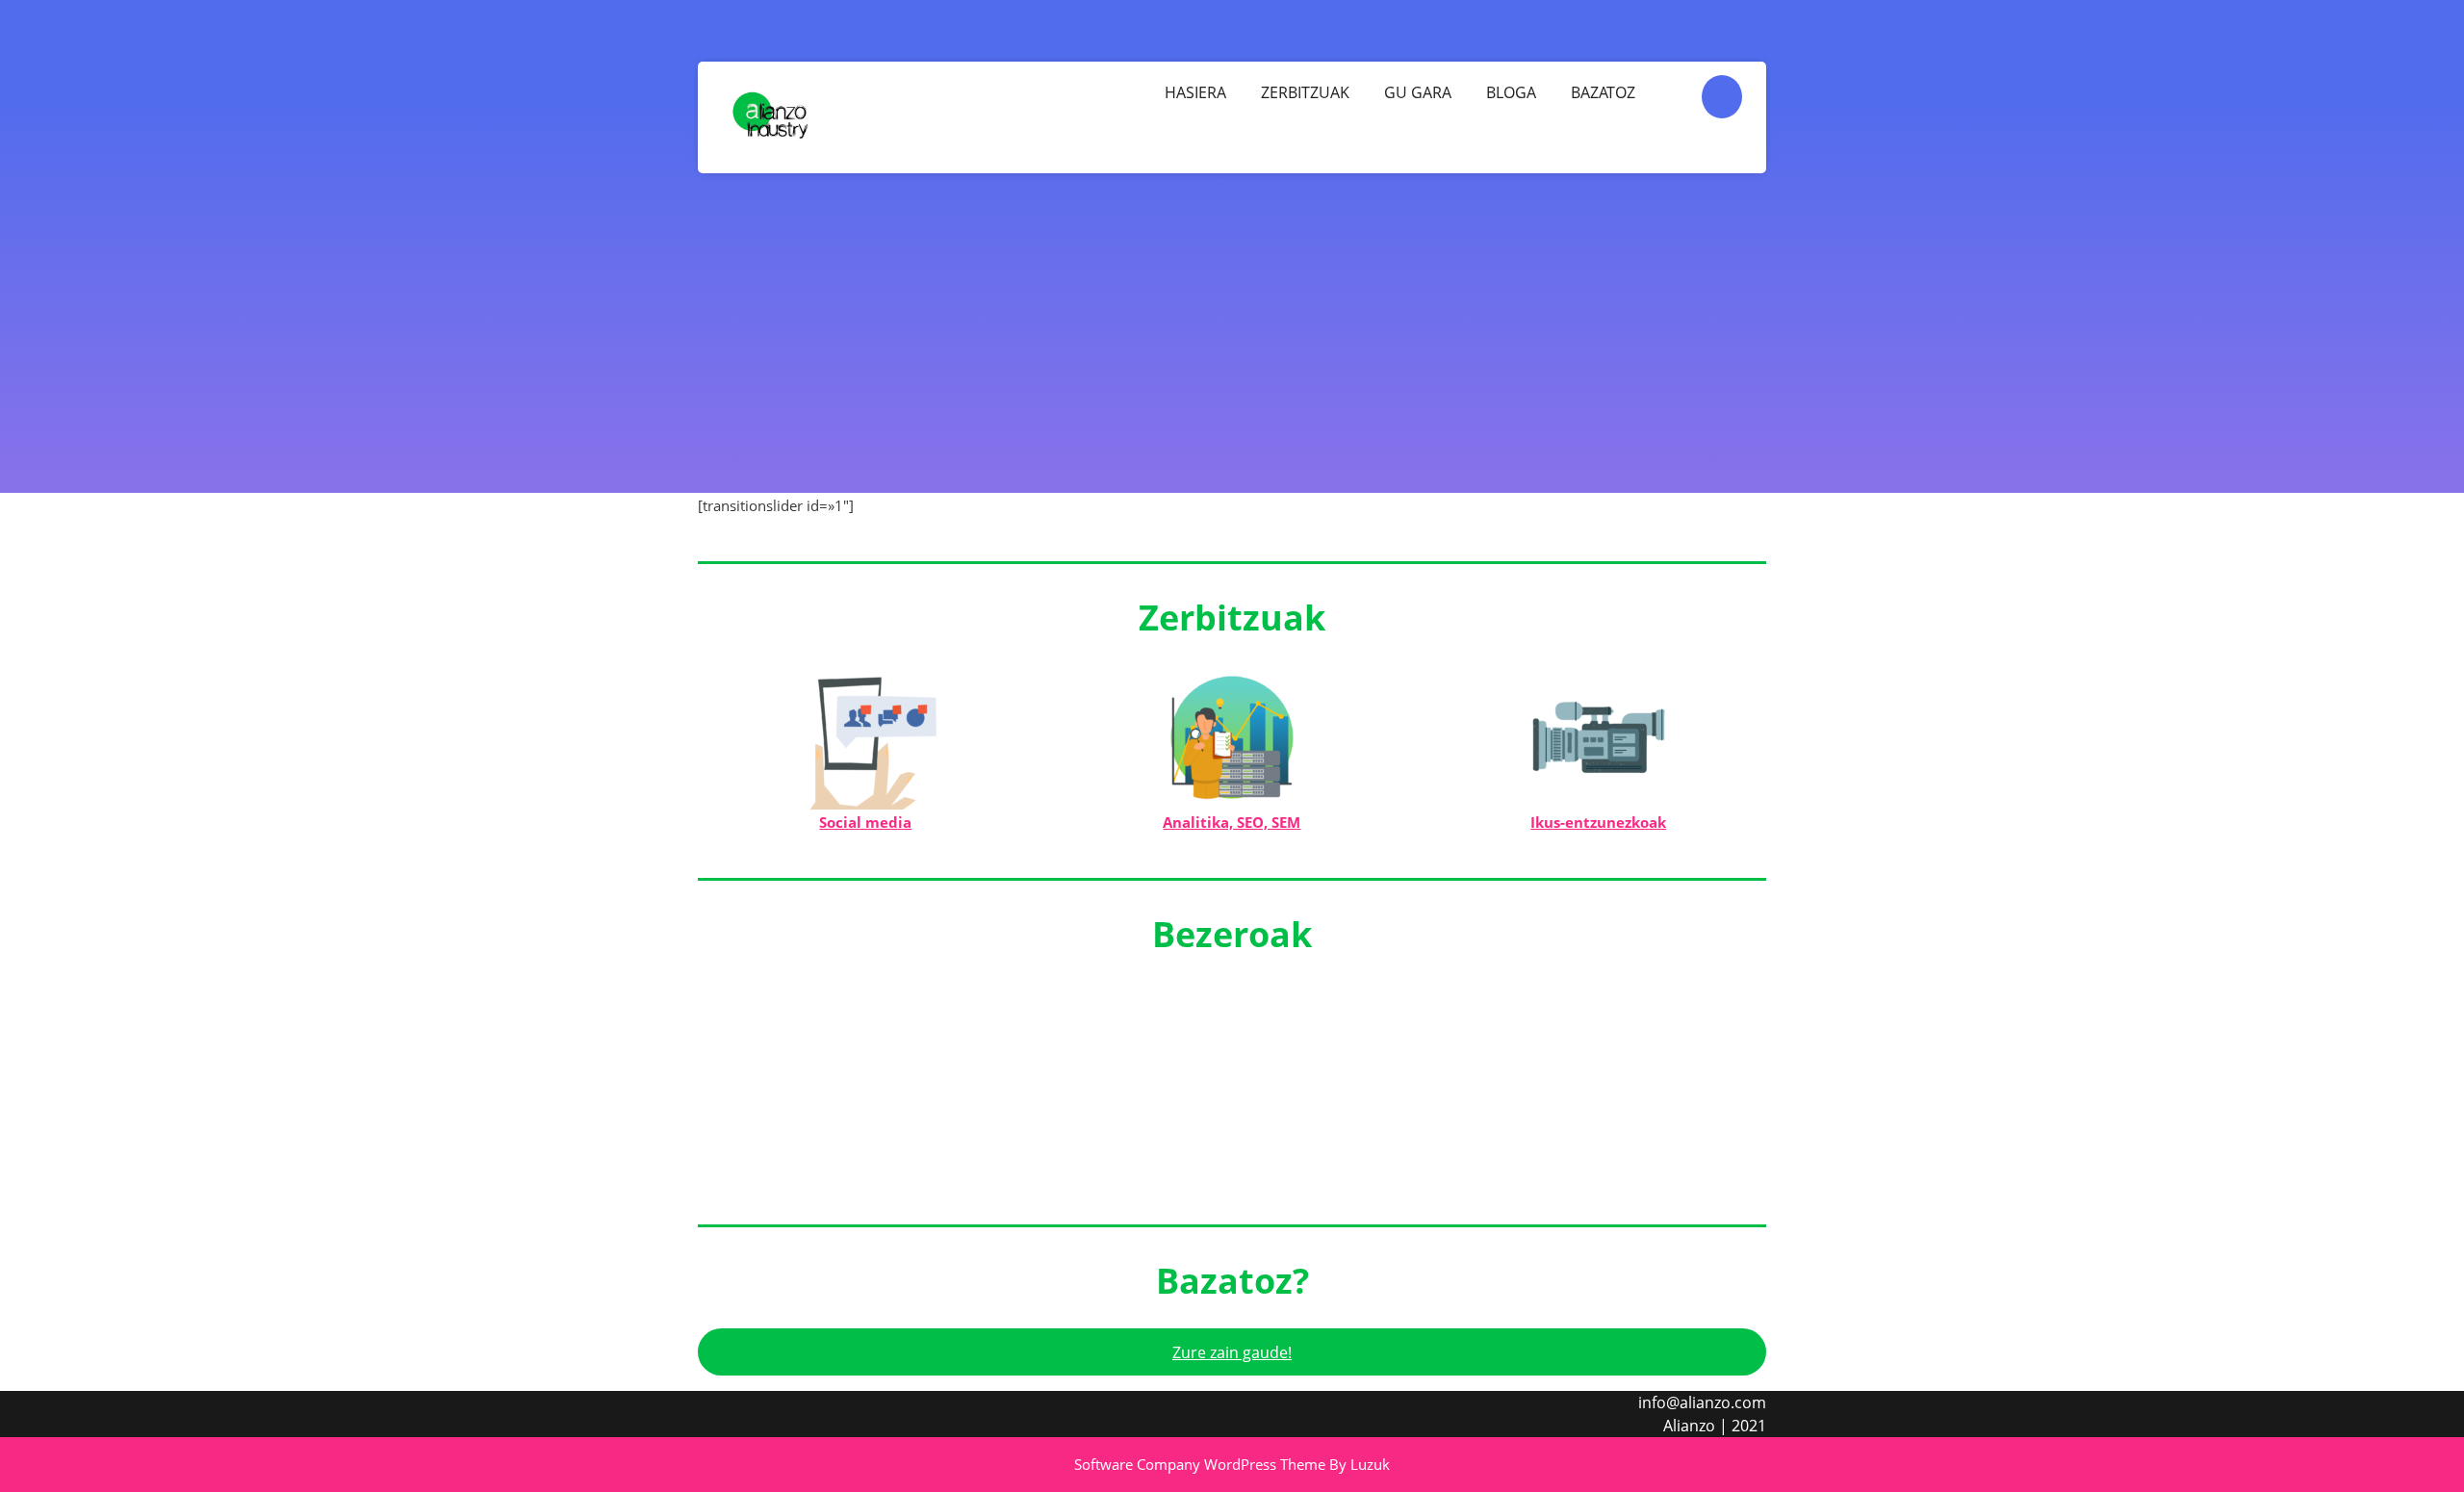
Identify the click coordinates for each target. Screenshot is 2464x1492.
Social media (865, 822)
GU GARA (1418, 92)
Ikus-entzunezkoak (1598, 822)
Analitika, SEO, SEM (1232, 822)
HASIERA (1195, 92)
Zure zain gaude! (1232, 1352)
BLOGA (1511, 92)
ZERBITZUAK (1305, 92)
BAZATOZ (1603, 92)
